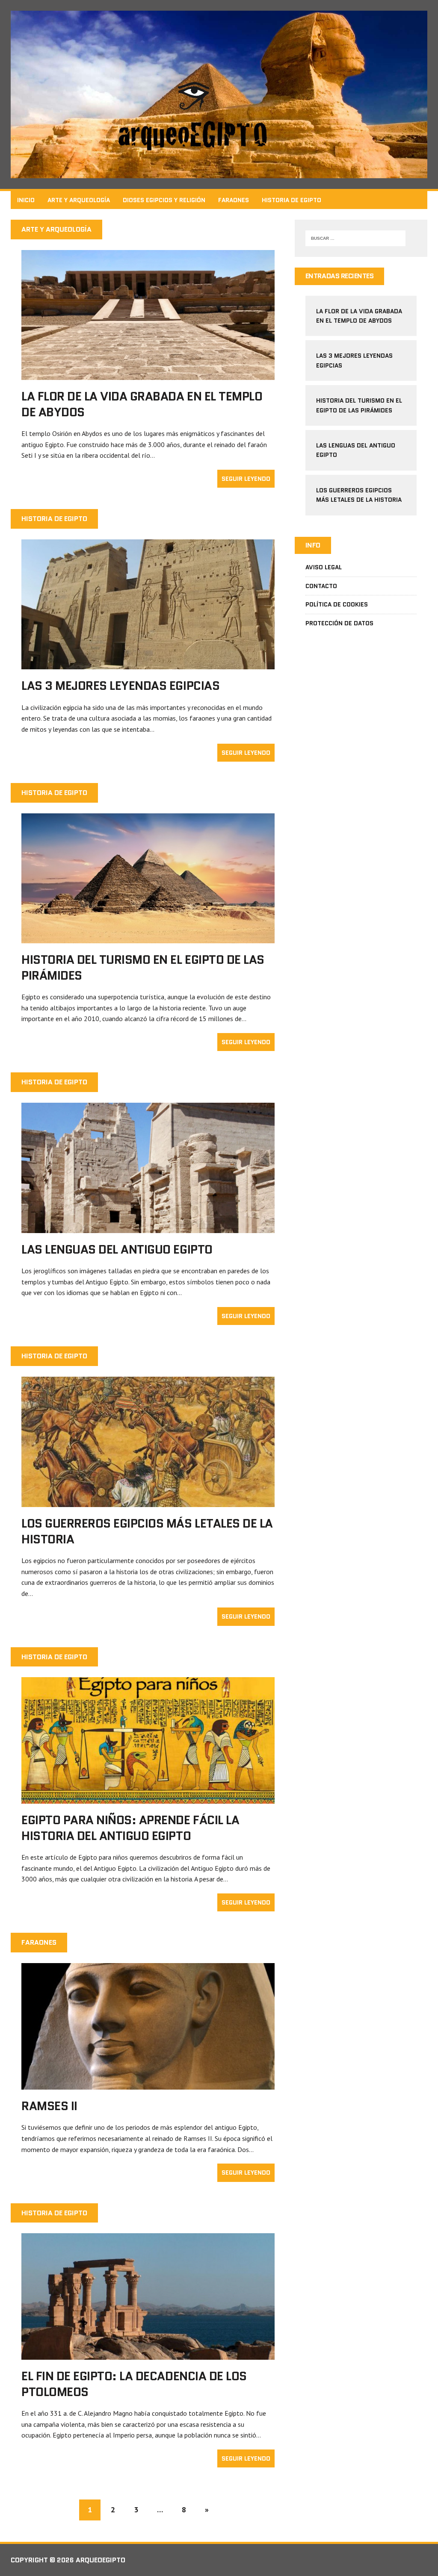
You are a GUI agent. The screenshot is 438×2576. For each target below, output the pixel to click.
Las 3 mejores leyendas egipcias (120, 686)
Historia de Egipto (292, 200)
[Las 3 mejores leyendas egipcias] (148, 664)
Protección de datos (339, 623)
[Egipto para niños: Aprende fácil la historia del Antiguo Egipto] (148, 1798)
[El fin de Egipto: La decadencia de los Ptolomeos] (148, 2354)
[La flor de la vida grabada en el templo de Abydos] (148, 374)
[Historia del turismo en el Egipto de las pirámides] (148, 938)
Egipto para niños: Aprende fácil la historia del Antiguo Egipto (130, 1828)
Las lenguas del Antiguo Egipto (117, 1249)
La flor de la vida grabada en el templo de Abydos (142, 404)
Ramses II (49, 2106)
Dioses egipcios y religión (164, 200)
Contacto (321, 586)
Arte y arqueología (79, 200)
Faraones (234, 200)
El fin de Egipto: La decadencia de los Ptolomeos (134, 2384)
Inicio (26, 200)
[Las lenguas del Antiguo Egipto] (148, 1227)
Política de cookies (337, 604)
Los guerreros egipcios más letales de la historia (147, 1531)
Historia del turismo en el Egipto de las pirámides (143, 967)
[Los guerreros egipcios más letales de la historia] (148, 1501)
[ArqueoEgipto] (219, 94)
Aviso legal (324, 567)
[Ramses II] (148, 2084)
